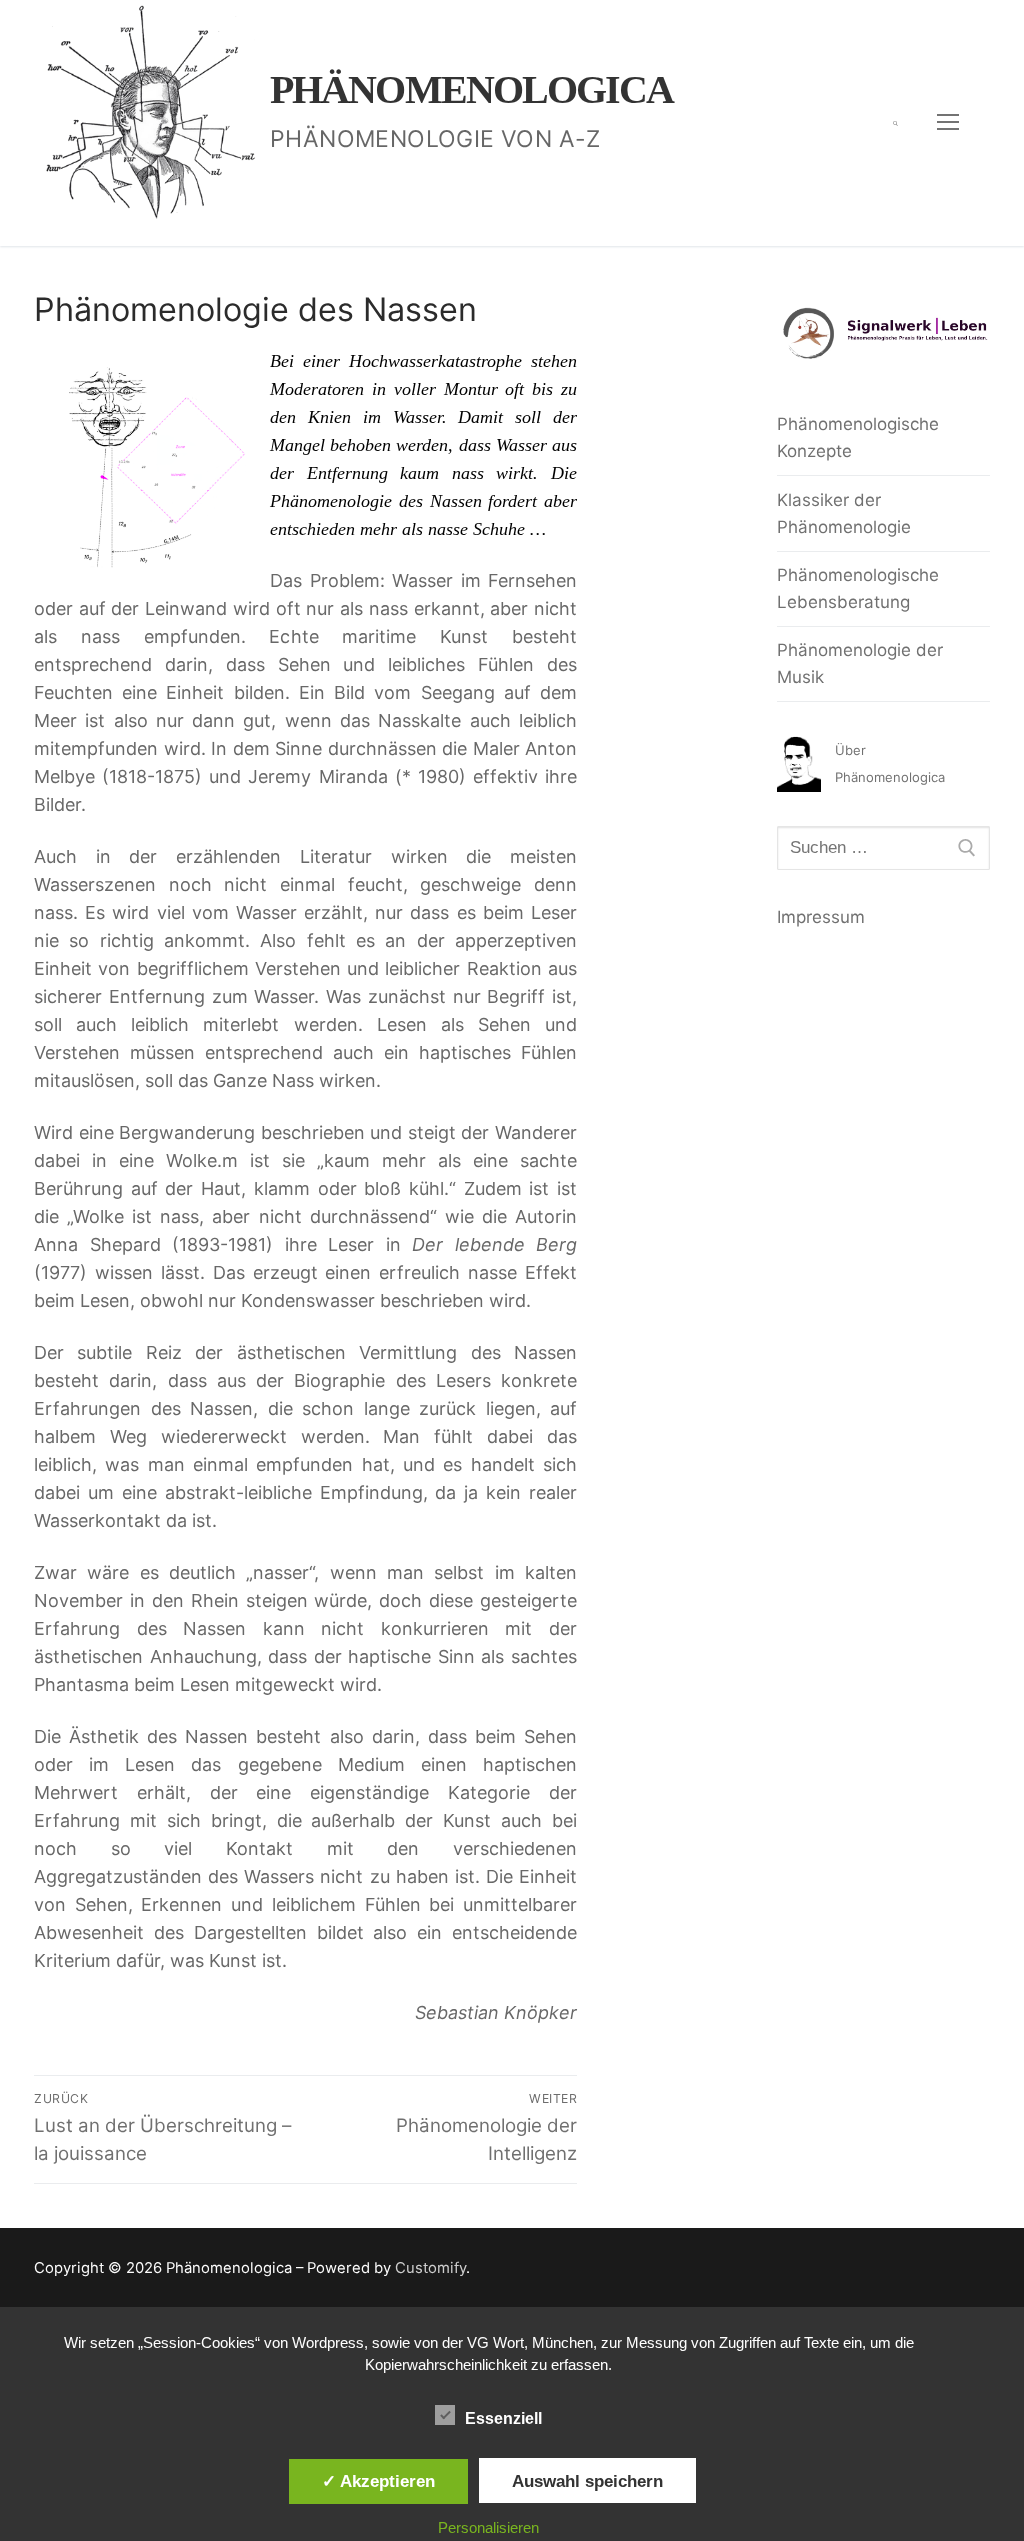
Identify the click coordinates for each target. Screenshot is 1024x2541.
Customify (430, 2268)
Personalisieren (488, 2527)
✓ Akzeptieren (378, 2481)
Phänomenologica (472, 89)
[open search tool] (895, 123)
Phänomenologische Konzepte (858, 437)
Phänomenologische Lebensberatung (858, 588)
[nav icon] (948, 123)
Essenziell (503, 2418)
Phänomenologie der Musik (860, 663)
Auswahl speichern (587, 2481)
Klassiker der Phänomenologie (844, 513)
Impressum (821, 917)
